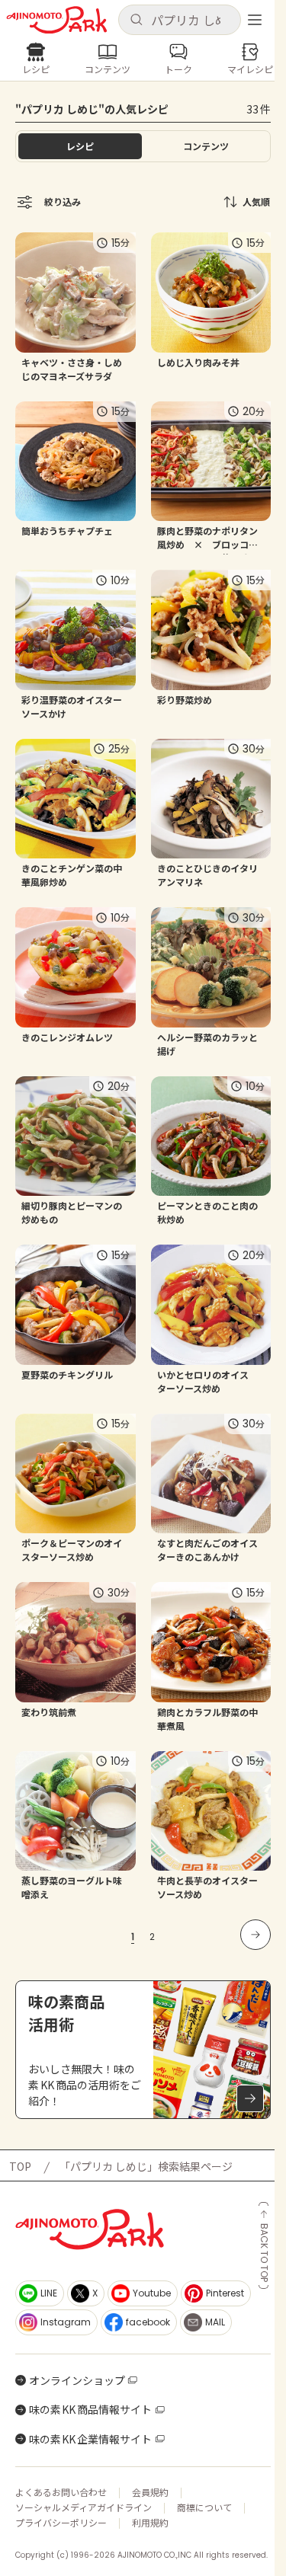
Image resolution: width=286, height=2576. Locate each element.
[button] (180, 20)
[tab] (207, 146)
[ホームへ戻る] (57, 20)
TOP (20, 2166)
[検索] (136, 20)
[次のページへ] (255, 1935)
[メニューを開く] (255, 20)
